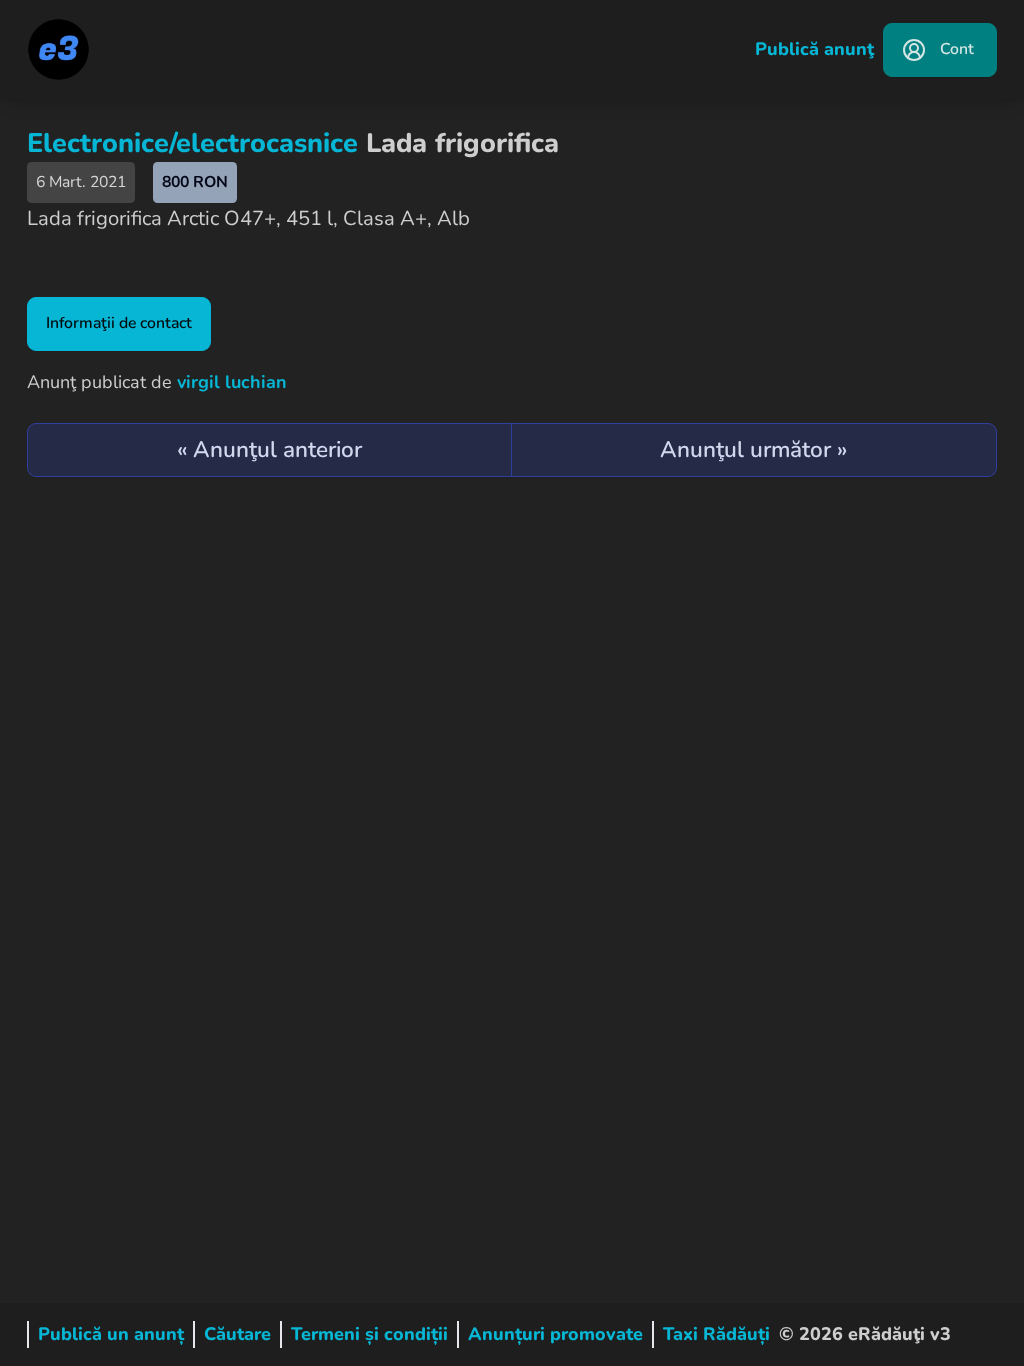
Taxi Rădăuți (716, 1334)
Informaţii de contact (119, 323)
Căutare (237, 1334)
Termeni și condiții (369, 1334)
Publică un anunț (111, 1334)
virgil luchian (232, 382)
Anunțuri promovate (555, 1334)
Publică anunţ (814, 49)
